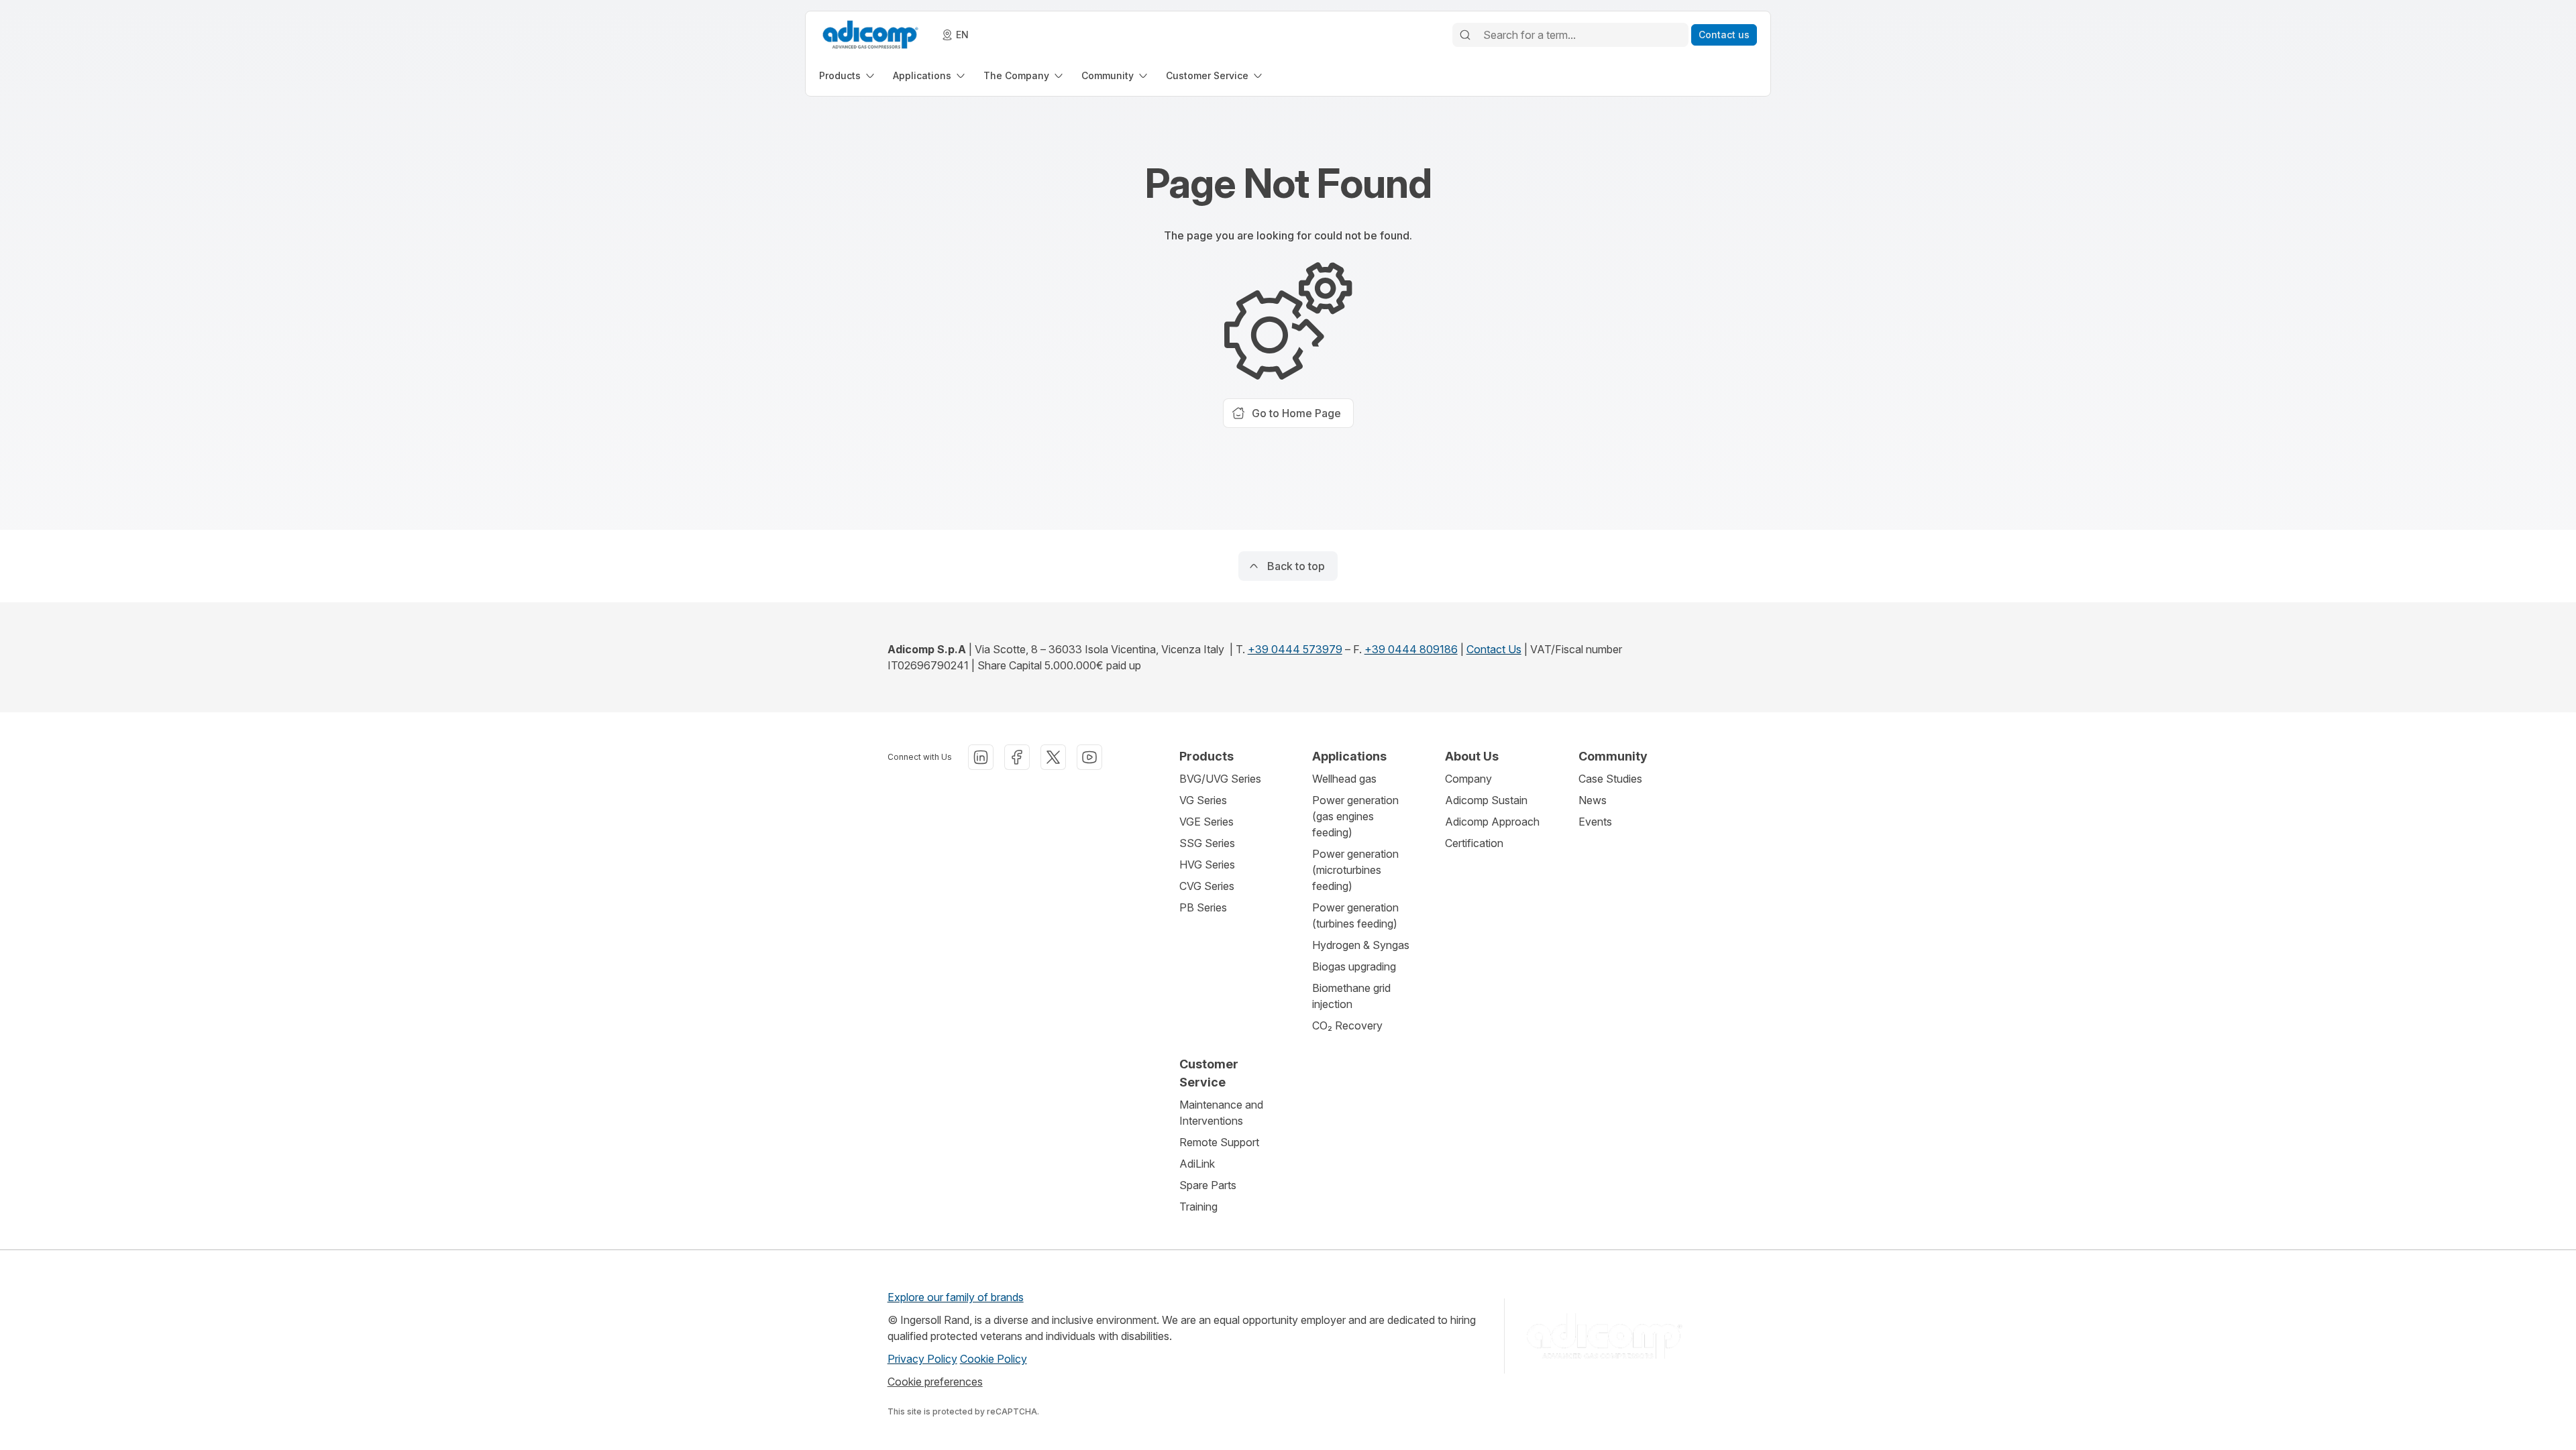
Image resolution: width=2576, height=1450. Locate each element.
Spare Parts (1208, 1185)
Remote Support (1219, 1142)
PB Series (1203, 907)
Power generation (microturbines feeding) (1355, 870)
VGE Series (1206, 822)
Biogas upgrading (1354, 966)
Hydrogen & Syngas (1361, 945)
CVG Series (1207, 886)
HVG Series (1207, 865)
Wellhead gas (1344, 779)
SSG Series (1207, 843)
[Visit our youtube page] (1089, 757)
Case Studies (1610, 779)
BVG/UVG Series (1220, 779)
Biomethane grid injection (1351, 996)
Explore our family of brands (956, 1297)
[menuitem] (848, 75)
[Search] (1465, 35)
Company (1468, 779)
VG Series (1203, 800)
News (1593, 800)
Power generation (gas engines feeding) (1355, 816)
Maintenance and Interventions (1221, 1113)
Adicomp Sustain (1486, 800)
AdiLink (1197, 1164)
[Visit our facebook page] (1017, 757)
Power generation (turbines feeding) (1355, 915)
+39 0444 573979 (1295, 649)
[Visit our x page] (1053, 757)
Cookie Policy (994, 1359)
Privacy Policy (922, 1359)
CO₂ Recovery (1347, 1025)
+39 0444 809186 (1411, 649)
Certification (1474, 843)
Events (1595, 822)
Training (1198, 1207)
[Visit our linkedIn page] (981, 757)
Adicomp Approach (1492, 822)
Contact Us (1494, 649)
